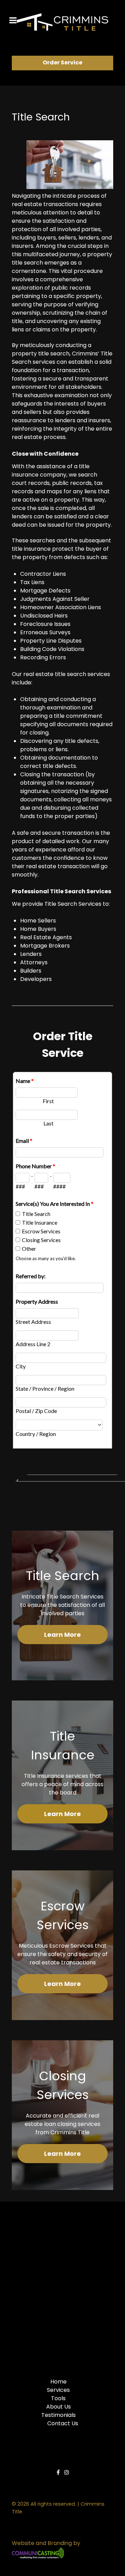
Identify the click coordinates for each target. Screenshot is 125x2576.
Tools (58, 2398)
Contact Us (63, 2423)
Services (58, 2390)
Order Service (62, 62)
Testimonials (59, 2415)
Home (59, 2382)
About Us (59, 2407)
